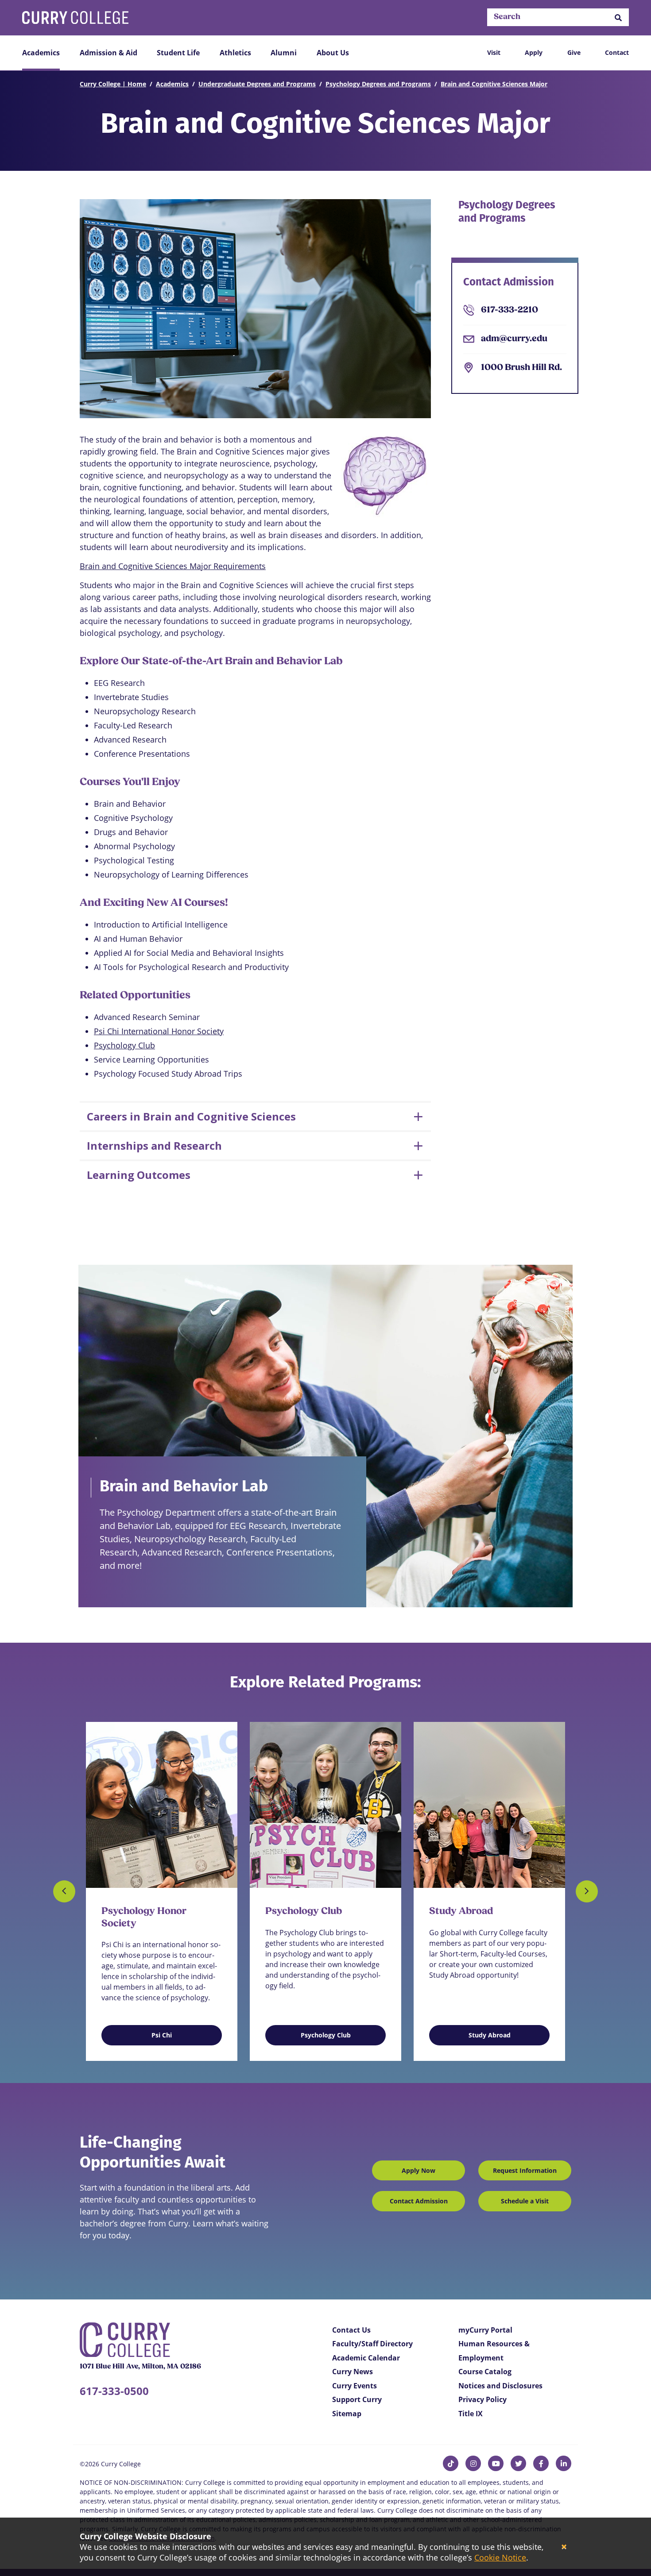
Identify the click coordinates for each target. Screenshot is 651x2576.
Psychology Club (124, 1045)
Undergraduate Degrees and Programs (257, 84)
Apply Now (418, 2170)
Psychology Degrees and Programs (378, 84)
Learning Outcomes (139, 1175)
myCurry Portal (485, 2330)
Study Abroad (490, 2035)
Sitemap (347, 2414)
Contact (617, 52)
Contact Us (351, 2330)
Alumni (284, 53)
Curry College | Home (113, 84)
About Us (333, 53)
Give (574, 52)
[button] (618, 17)
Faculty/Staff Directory (372, 2344)
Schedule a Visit (525, 2201)
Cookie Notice (500, 2557)
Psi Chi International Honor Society (159, 1031)
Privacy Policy (482, 2399)
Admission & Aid (108, 53)
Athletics (235, 53)
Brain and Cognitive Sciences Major (494, 84)
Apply (534, 52)
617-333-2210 (510, 310)
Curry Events (355, 2386)
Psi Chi (162, 2035)
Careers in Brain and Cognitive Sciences (191, 1116)
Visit (494, 52)
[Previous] (64, 1891)
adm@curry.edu (514, 339)
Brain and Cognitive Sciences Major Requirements (173, 566)
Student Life (178, 53)
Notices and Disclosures (500, 2386)
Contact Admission (419, 2201)
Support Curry (357, 2399)
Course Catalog (485, 2372)
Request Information (525, 2170)
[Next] (587, 1891)
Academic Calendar (366, 2358)
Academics (41, 53)
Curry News (353, 2372)
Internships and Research (154, 1146)
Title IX (471, 2414)
